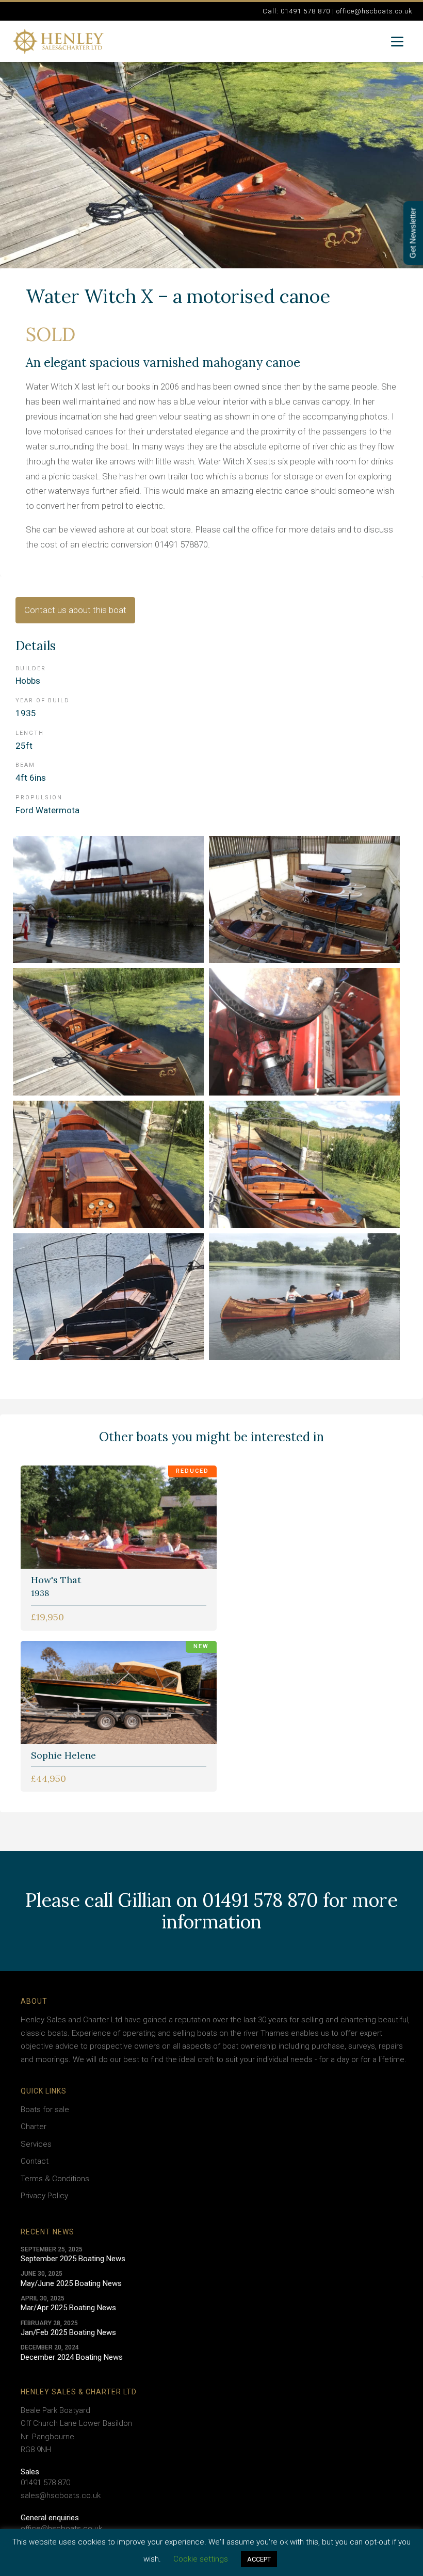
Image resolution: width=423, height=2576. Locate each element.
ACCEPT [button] (259, 2559)
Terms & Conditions (55, 2179)
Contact (35, 2161)
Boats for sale (45, 2110)
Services (36, 2144)
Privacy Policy (44, 2196)
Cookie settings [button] (201, 2559)
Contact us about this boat (75, 610)
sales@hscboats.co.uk (61, 2496)
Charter (34, 2127)
